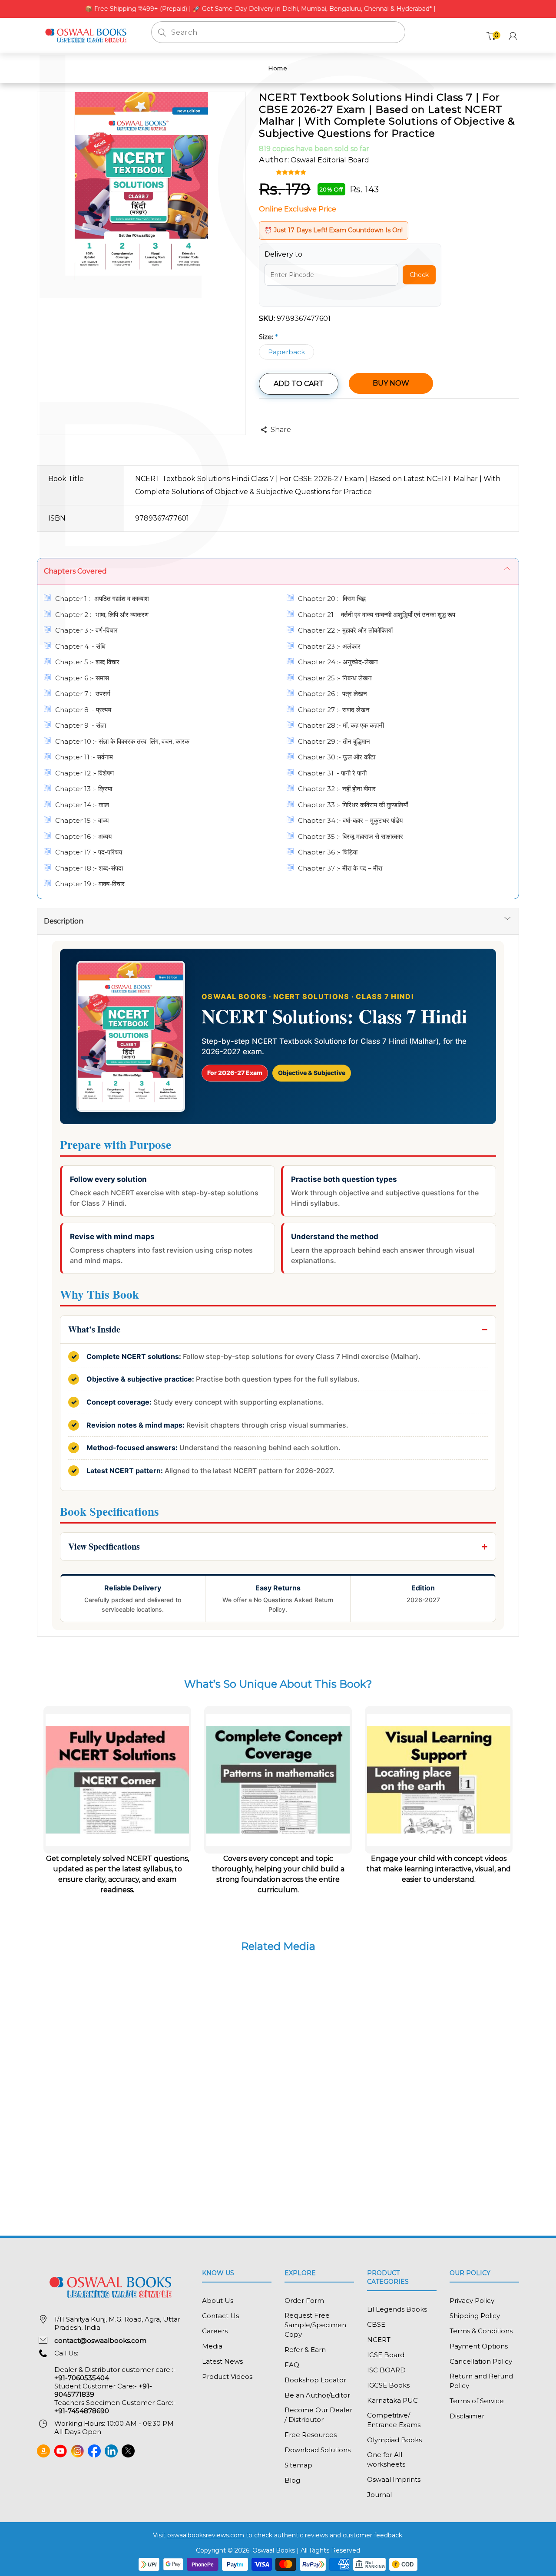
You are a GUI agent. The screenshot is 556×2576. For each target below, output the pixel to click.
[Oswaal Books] (88, 35)
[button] (292, 172)
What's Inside (94, 1329)
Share (281, 430)
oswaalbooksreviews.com (206, 2535)
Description (64, 921)
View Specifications (104, 1546)
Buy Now (391, 383)
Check (419, 275)
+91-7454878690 (82, 2411)
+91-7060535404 (82, 2378)
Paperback (286, 352)
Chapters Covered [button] (75, 571)
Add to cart (299, 384)
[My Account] (513, 36)
